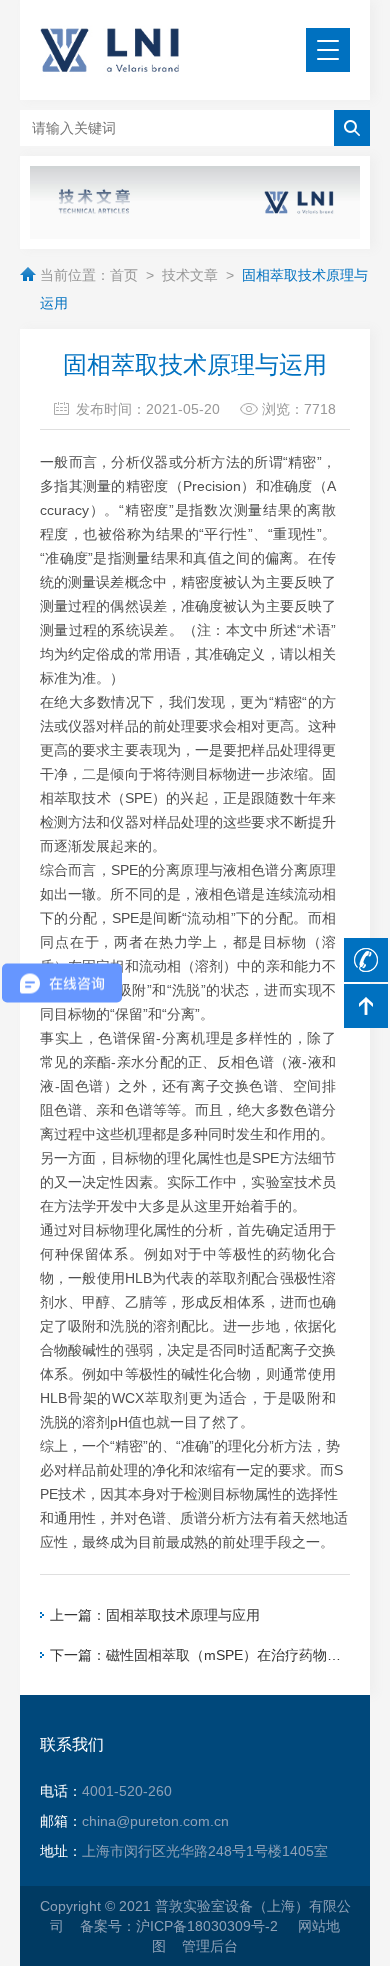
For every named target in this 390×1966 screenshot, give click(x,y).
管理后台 (210, 1946)
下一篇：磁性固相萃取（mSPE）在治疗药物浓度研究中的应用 (200, 1655)
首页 (124, 275)
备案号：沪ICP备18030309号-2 (181, 1926)
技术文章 (190, 275)
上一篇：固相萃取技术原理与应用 (155, 1615)
